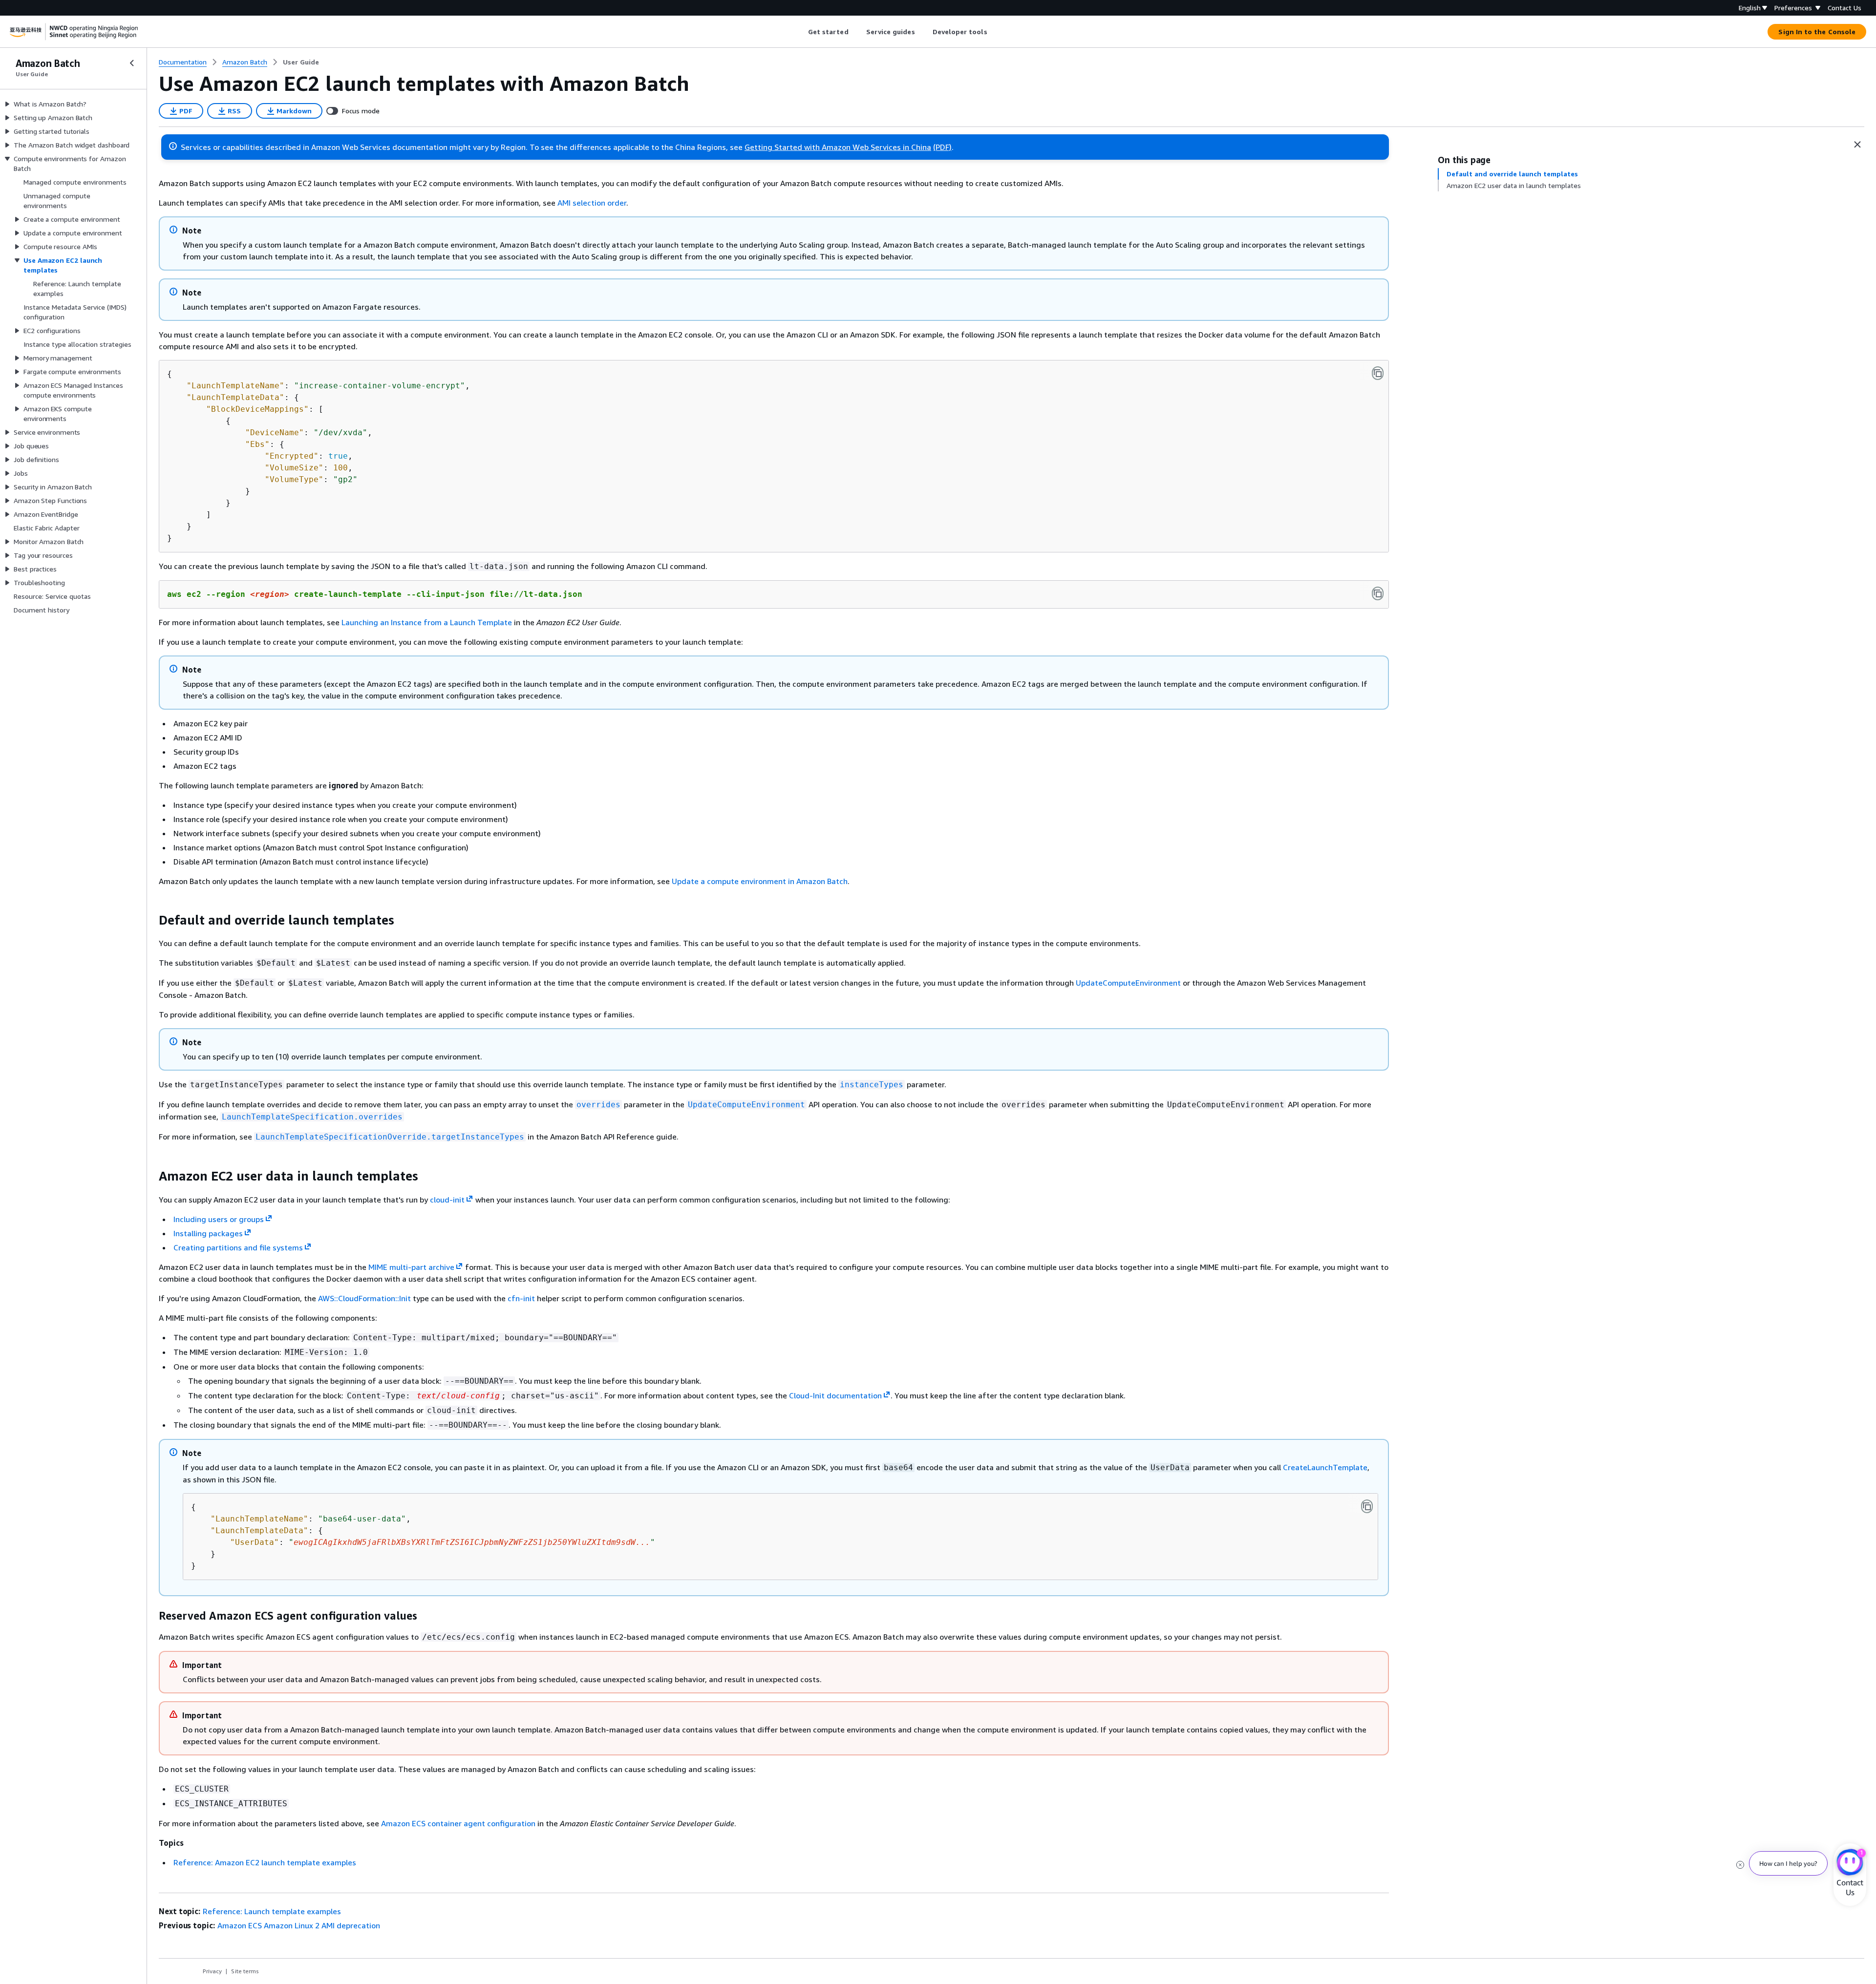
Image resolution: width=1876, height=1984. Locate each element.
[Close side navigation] (132, 63)
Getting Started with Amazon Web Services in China (838, 147)
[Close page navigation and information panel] (1857, 145)
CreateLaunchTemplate (1325, 1467)
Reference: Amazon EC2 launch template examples (265, 1862)
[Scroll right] (994, 32)
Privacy (212, 1971)
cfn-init (521, 1298)
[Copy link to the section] (151, 920)
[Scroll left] (800, 32)
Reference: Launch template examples (272, 1911)
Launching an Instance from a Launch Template (427, 622)
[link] (301, 62)
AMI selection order (592, 203)
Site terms (245, 1971)
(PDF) (942, 147)
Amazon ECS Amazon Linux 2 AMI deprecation (299, 1925)
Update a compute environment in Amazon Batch (760, 881)
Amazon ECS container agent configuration (458, 1823)
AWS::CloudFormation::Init (364, 1298)
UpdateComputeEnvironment (1128, 983)
